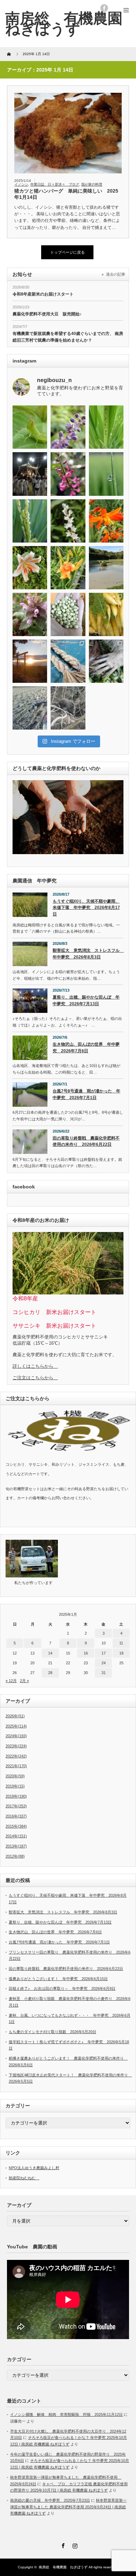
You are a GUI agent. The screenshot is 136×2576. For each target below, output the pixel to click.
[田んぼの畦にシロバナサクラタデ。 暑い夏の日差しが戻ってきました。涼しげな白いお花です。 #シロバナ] (68, 521)
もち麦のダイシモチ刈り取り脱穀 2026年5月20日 (52, 2032)
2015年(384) (16, 1826)
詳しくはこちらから (35, 1366)
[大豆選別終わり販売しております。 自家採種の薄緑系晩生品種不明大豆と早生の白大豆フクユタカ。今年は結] (68, 614)
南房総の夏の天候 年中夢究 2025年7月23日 (50, 2500)
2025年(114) (16, 1726)
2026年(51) (15, 1716)
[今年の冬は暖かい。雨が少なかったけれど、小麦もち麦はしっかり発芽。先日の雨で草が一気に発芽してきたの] (30, 708)
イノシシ (21, 184)
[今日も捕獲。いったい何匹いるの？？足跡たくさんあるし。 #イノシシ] (68, 708)
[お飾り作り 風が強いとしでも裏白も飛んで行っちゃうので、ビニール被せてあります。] (68, 661)
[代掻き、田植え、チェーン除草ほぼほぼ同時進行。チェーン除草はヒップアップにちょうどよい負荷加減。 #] (106, 568)
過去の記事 (116, 274)
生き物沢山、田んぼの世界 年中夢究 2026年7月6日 (86, 1048)
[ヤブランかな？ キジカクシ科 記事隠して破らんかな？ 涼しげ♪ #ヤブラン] (68, 427)
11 (121, 1643)
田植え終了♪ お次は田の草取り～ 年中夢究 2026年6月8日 (62, 1988)
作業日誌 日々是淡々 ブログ (55, 184)
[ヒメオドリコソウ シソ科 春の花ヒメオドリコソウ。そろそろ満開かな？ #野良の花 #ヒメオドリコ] (30, 614)
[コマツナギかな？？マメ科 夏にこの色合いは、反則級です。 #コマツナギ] (68, 474)
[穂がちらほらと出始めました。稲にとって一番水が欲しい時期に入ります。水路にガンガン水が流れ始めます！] (30, 521)
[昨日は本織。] (30, 474)
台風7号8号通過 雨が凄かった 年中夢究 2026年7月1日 (86, 1094)
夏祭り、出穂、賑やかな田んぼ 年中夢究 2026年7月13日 (86, 1000)
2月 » (24, 1681)
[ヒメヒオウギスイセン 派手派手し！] (106, 521)
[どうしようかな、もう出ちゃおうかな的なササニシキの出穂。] (106, 427)
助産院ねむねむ (24, 2178)
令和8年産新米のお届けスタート (43, 294)
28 (50, 1673)
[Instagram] (74, 2545)
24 (104, 1663)
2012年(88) (15, 1856)
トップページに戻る (67, 252)
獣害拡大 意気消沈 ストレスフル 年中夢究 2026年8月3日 (88, 954)
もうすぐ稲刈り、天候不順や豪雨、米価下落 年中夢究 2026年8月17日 (86, 908)
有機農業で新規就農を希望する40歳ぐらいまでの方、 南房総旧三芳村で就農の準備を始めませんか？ (68, 337)
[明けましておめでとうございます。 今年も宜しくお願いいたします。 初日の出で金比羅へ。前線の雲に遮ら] (30, 661)
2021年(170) (16, 1766)
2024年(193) (16, 1736)
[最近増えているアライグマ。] (106, 661)
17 (104, 1653)
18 (121, 1653)
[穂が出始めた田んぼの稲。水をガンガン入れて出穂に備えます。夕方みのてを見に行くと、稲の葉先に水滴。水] (106, 474)
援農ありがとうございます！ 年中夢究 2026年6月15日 (58, 1979)
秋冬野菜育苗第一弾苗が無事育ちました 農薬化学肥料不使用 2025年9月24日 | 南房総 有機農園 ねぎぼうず (68, 2507)
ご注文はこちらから (35, 1378)
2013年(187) (16, 1846)
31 (104, 1673)
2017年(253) (16, 1806)
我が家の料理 (92, 184)
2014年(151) (16, 1836)
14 (50, 1653)
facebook (104, 8)
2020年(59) (15, 1776)
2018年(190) (16, 1796)
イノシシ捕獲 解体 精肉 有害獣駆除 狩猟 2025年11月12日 (66, 2414)
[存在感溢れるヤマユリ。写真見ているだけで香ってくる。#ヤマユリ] (30, 568)
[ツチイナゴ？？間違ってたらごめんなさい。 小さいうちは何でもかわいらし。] (30, 427)
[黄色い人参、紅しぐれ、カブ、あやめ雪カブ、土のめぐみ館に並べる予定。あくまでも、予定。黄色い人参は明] (106, 614)
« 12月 (11, 1681)
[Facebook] (62, 2545)
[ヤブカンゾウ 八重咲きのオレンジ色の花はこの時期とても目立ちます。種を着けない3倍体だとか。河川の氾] (68, 568)
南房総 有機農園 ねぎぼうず (63, 2567)
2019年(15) (15, 1786)
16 (86, 1653)
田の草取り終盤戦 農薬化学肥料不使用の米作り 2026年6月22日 (86, 1141)
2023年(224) (16, 1746)
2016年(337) (16, 1816)
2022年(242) (16, 1756)
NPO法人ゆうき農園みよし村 (34, 2168)
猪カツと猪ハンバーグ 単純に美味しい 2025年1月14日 (66, 194)
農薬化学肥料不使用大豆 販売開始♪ (47, 314)
